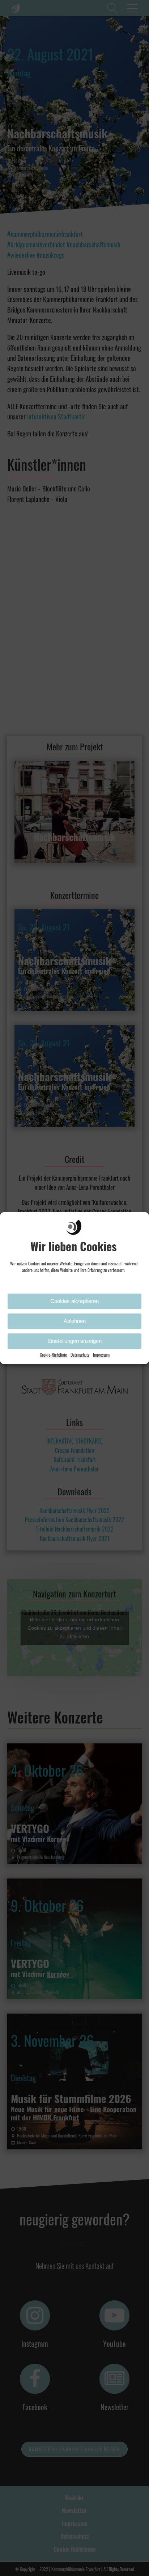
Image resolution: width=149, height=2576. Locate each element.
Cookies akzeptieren (74, 1301)
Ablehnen (75, 1321)
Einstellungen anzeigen (74, 1341)
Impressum (101, 1354)
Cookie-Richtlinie (53, 1354)
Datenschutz (80, 1354)
